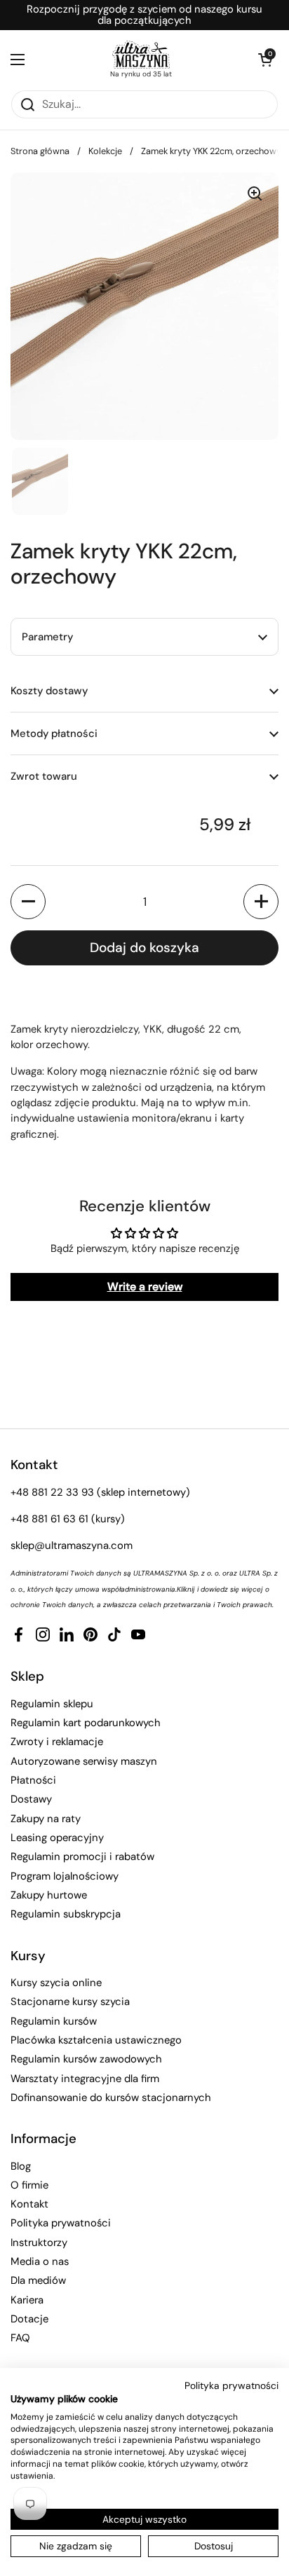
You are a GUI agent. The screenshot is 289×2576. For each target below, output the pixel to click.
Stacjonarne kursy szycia (70, 2002)
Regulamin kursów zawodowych (86, 2059)
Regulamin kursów (54, 2021)
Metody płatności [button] (54, 733)
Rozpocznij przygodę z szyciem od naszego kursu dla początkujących (144, 15)
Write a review (145, 1287)
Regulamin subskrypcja (66, 1914)
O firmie (29, 2185)
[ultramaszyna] (141, 55)
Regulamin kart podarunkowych (86, 1723)
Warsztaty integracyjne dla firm (85, 2079)
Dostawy (31, 1799)
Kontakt (29, 2204)
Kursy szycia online (56, 1983)
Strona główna (40, 151)
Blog (21, 2166)
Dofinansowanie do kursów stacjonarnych (111, 2098)
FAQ (20, 2338)
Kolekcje (105, 151)
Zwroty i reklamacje (57, 1742)
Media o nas (40, 2261)
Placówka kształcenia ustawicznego (96, 2040)
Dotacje (29, 2319)
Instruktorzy (39, 2243)
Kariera (27, 2300)
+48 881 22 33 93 (52, 1492)
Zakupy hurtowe (49, 1895)
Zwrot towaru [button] (44, 776)
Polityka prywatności (61, 2223)
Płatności (33, 1780)
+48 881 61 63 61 (49, 1519)
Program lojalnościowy (65, 1876)
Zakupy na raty (46, 1819)
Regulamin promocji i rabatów (82, 1857)
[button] (264, 60)
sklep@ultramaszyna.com (72, 1545)
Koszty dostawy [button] (49, 691)
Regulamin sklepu (52, 1704)
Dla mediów (38, 2280)
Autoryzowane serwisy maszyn (84, 1761)
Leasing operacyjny (57, 1838)
